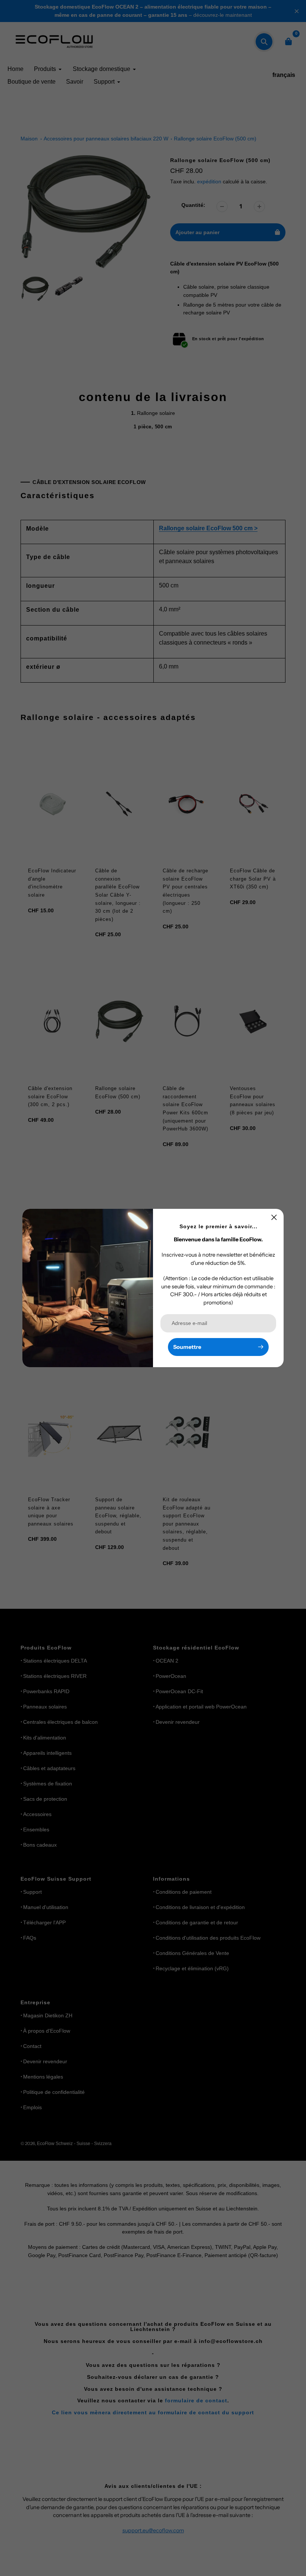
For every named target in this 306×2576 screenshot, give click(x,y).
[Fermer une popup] (274, 1217)
